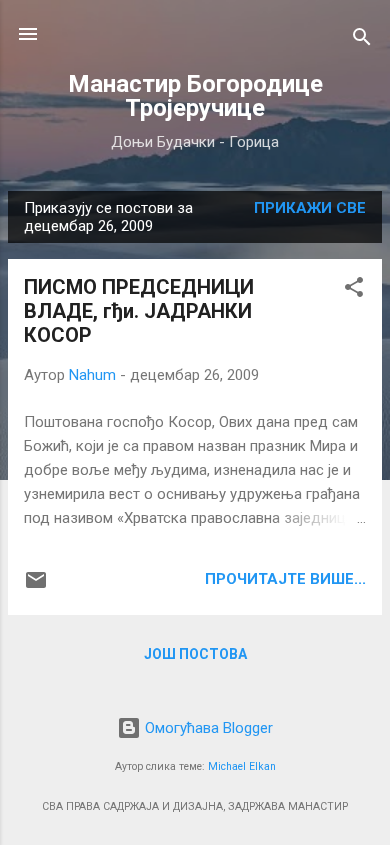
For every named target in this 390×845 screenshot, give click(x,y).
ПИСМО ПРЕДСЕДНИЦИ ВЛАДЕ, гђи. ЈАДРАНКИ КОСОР (139, 311)
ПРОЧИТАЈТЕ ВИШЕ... (285, 579)
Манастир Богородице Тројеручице (195, 96)
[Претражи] (362, 40)
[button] (354, 290)
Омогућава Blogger (207, 728)
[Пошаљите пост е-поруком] (36, 587)
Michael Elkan (242, 766)
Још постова (195, 654)
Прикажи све (310, 208)
